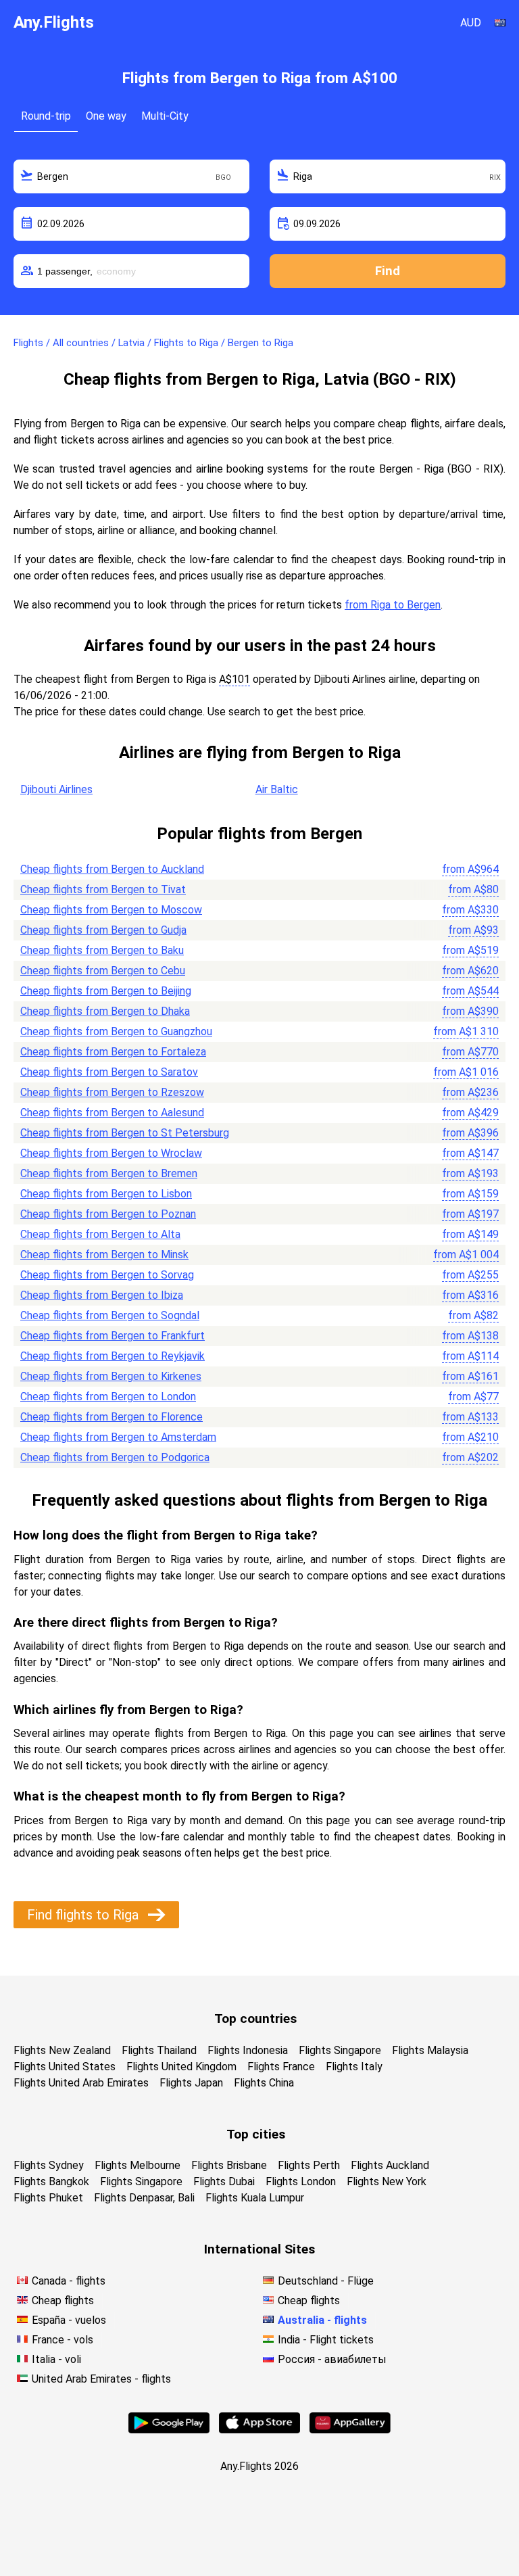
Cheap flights (63, 2300)
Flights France (281, 2067)
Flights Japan (191, 2083)
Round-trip (46, 116)
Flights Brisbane (229, 2165)
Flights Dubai (224, 2181)
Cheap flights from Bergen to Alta (100, 1234)
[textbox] (131, 176)
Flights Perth (309, 2165)
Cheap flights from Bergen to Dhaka (105, 1011)
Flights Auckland (390, 2165)
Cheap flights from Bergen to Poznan (108, 1214)
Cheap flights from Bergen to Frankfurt (113, 1336)
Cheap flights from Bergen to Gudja (103, 930)
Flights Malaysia (430, 2050)
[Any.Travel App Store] (259, 2430)
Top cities (256, 2134)
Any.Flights (54, 22)
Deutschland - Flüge (326, 2281)
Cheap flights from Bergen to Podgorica (115, 1457)
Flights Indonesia (248, 2050)
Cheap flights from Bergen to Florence (112, 1417)
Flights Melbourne (138, 2165)
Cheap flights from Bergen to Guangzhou (116, 1031)
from (470, 869)
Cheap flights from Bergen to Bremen (109, 1173)
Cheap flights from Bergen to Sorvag (107, 1275)
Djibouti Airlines (56, 789)
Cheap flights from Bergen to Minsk (104, 1255)
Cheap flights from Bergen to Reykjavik (113, 1356)
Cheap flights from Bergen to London (108, 1397)
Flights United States (65, 2067)
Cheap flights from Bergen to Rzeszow (112, 1092)
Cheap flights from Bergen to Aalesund (112, 1113)
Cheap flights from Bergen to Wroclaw (111, 1153)
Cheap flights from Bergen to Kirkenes (111, 1376)
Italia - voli (56, 2359)
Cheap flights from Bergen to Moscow (111, 910)
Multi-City (165, 116)
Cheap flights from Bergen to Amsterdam (118, 1437)
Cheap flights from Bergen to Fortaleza (113, 1052)
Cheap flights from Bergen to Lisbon (106, 1194)
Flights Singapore (340, 2050)
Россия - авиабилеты (332, 2359)
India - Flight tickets (326, 2340)
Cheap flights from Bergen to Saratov (109, 1072)
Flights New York (387, 2181)
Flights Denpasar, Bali (144, 2198)
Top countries (255, 2019)
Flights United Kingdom (181, 2067)
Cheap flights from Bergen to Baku (102, 950)
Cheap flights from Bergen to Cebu (103, 971)
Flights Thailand (159, 2050)
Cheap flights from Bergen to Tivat (103, 889)
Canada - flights (69, 2281)
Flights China (264, 2083)
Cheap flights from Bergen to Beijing (106, 991)
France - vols (63, 2340)
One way (106, 116)
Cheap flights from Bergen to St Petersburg (125, 1133)
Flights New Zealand (62, 2050)
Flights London (301, 2181)
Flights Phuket (48, 2198)
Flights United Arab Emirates (81, 2083)
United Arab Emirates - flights (101, 2379)
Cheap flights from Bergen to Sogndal (110, 1315)
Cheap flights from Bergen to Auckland (112, 869)
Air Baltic (277, 789)
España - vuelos (69, 2320)
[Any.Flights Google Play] (169, 2430)
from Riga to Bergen (393, 605)
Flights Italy (354, 2067)
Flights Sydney (49, 2165)
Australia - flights (322, 2320)
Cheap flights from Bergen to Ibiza (102, 1295)
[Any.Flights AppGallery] (350, 2430)
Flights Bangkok (51, 2181)
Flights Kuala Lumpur (255, 2198)
